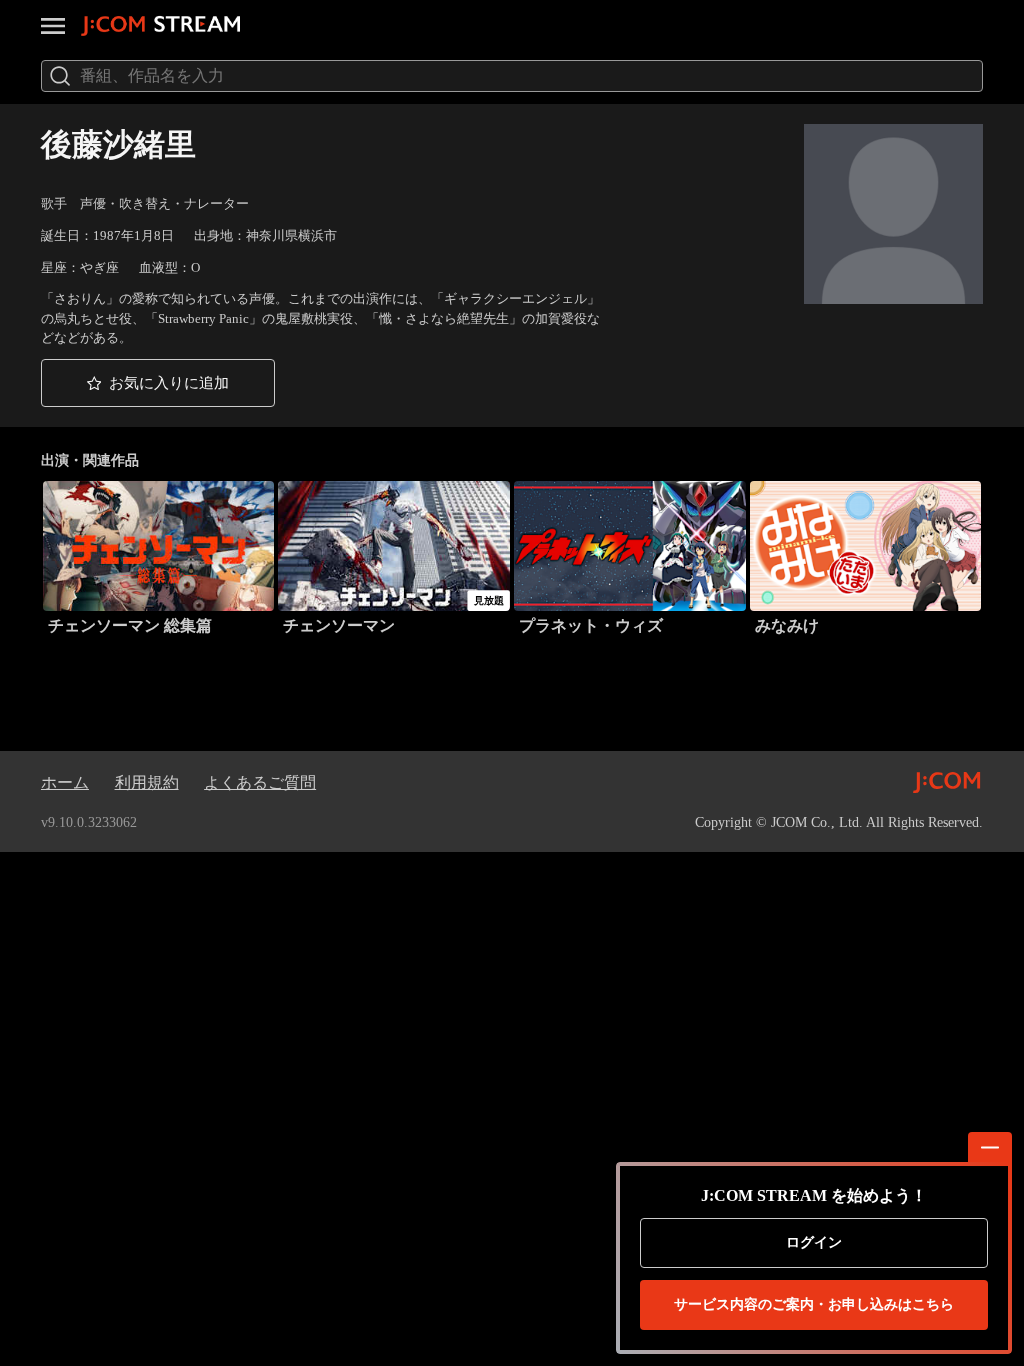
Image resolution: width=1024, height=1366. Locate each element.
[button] (158, 382)
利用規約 (147, 782)
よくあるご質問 (260, 782)
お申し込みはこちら (814, 1304)
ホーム (65, 782)
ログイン (814, 1242)
